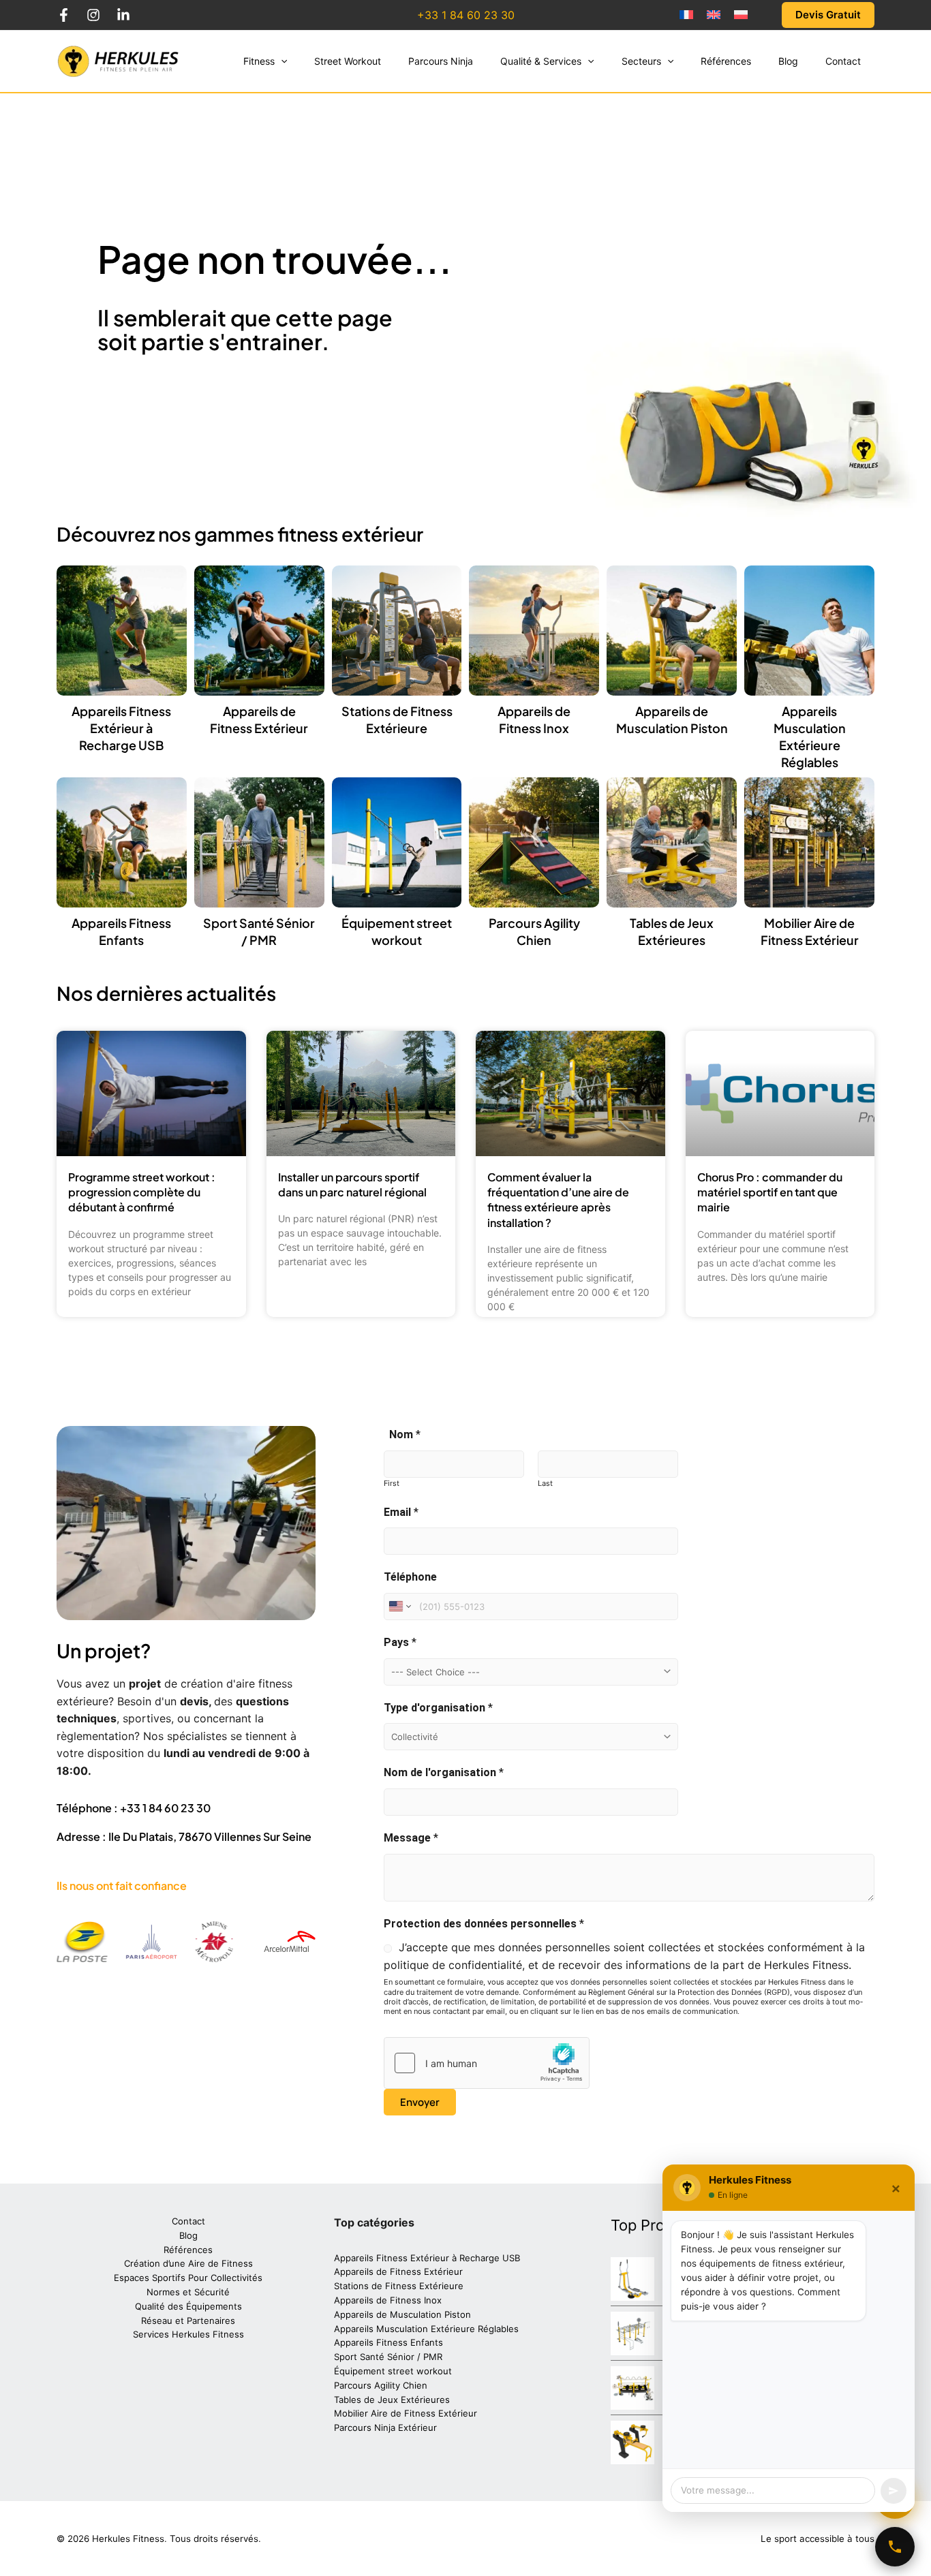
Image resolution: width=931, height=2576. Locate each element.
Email (401, 1512)
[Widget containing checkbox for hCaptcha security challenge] (487, 2063)
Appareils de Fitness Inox (388, 2300)
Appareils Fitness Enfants (388, 2342)
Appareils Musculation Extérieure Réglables (426, 2329)
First (392, 1483)
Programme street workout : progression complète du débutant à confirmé (142, 1192)
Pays (400, 1642)
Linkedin (123, 15)
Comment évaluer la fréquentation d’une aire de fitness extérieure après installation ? (558, 1200)
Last (545, 1483)
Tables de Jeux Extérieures (392, 2400)
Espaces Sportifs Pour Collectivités (188, 2278)
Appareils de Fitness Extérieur (398, 2271)
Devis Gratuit (828, 15)
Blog (188, 2235)
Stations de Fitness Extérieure (399, 2286)
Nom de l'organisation (444, 1772)
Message (411, 1838)
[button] (281, 61)
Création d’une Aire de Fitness (188, 2263)
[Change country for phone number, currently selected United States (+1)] (399, 1607)
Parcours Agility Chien (381, 2385)
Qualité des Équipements (188, 2306)
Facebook (63, 15)
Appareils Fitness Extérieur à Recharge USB (121, 728)
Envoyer (420, 2102)
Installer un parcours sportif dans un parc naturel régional (352, 1184)
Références (188, 2250)
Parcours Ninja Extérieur (385, 2427)
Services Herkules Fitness (188, 2334)
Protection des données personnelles (484, 1924)
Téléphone (410, 1577)
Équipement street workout (393, 2371)
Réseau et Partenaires (188, 2321)
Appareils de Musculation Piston (402, 2314)
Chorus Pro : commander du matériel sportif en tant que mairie (770, 1192)
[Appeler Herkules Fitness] (895, 2547)
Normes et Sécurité (188, 2292)
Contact (188, 2221)
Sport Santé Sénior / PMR (388, 2357)
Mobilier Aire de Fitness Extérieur (406, 2413)
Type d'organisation (438, 1708)
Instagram (93, 15)
